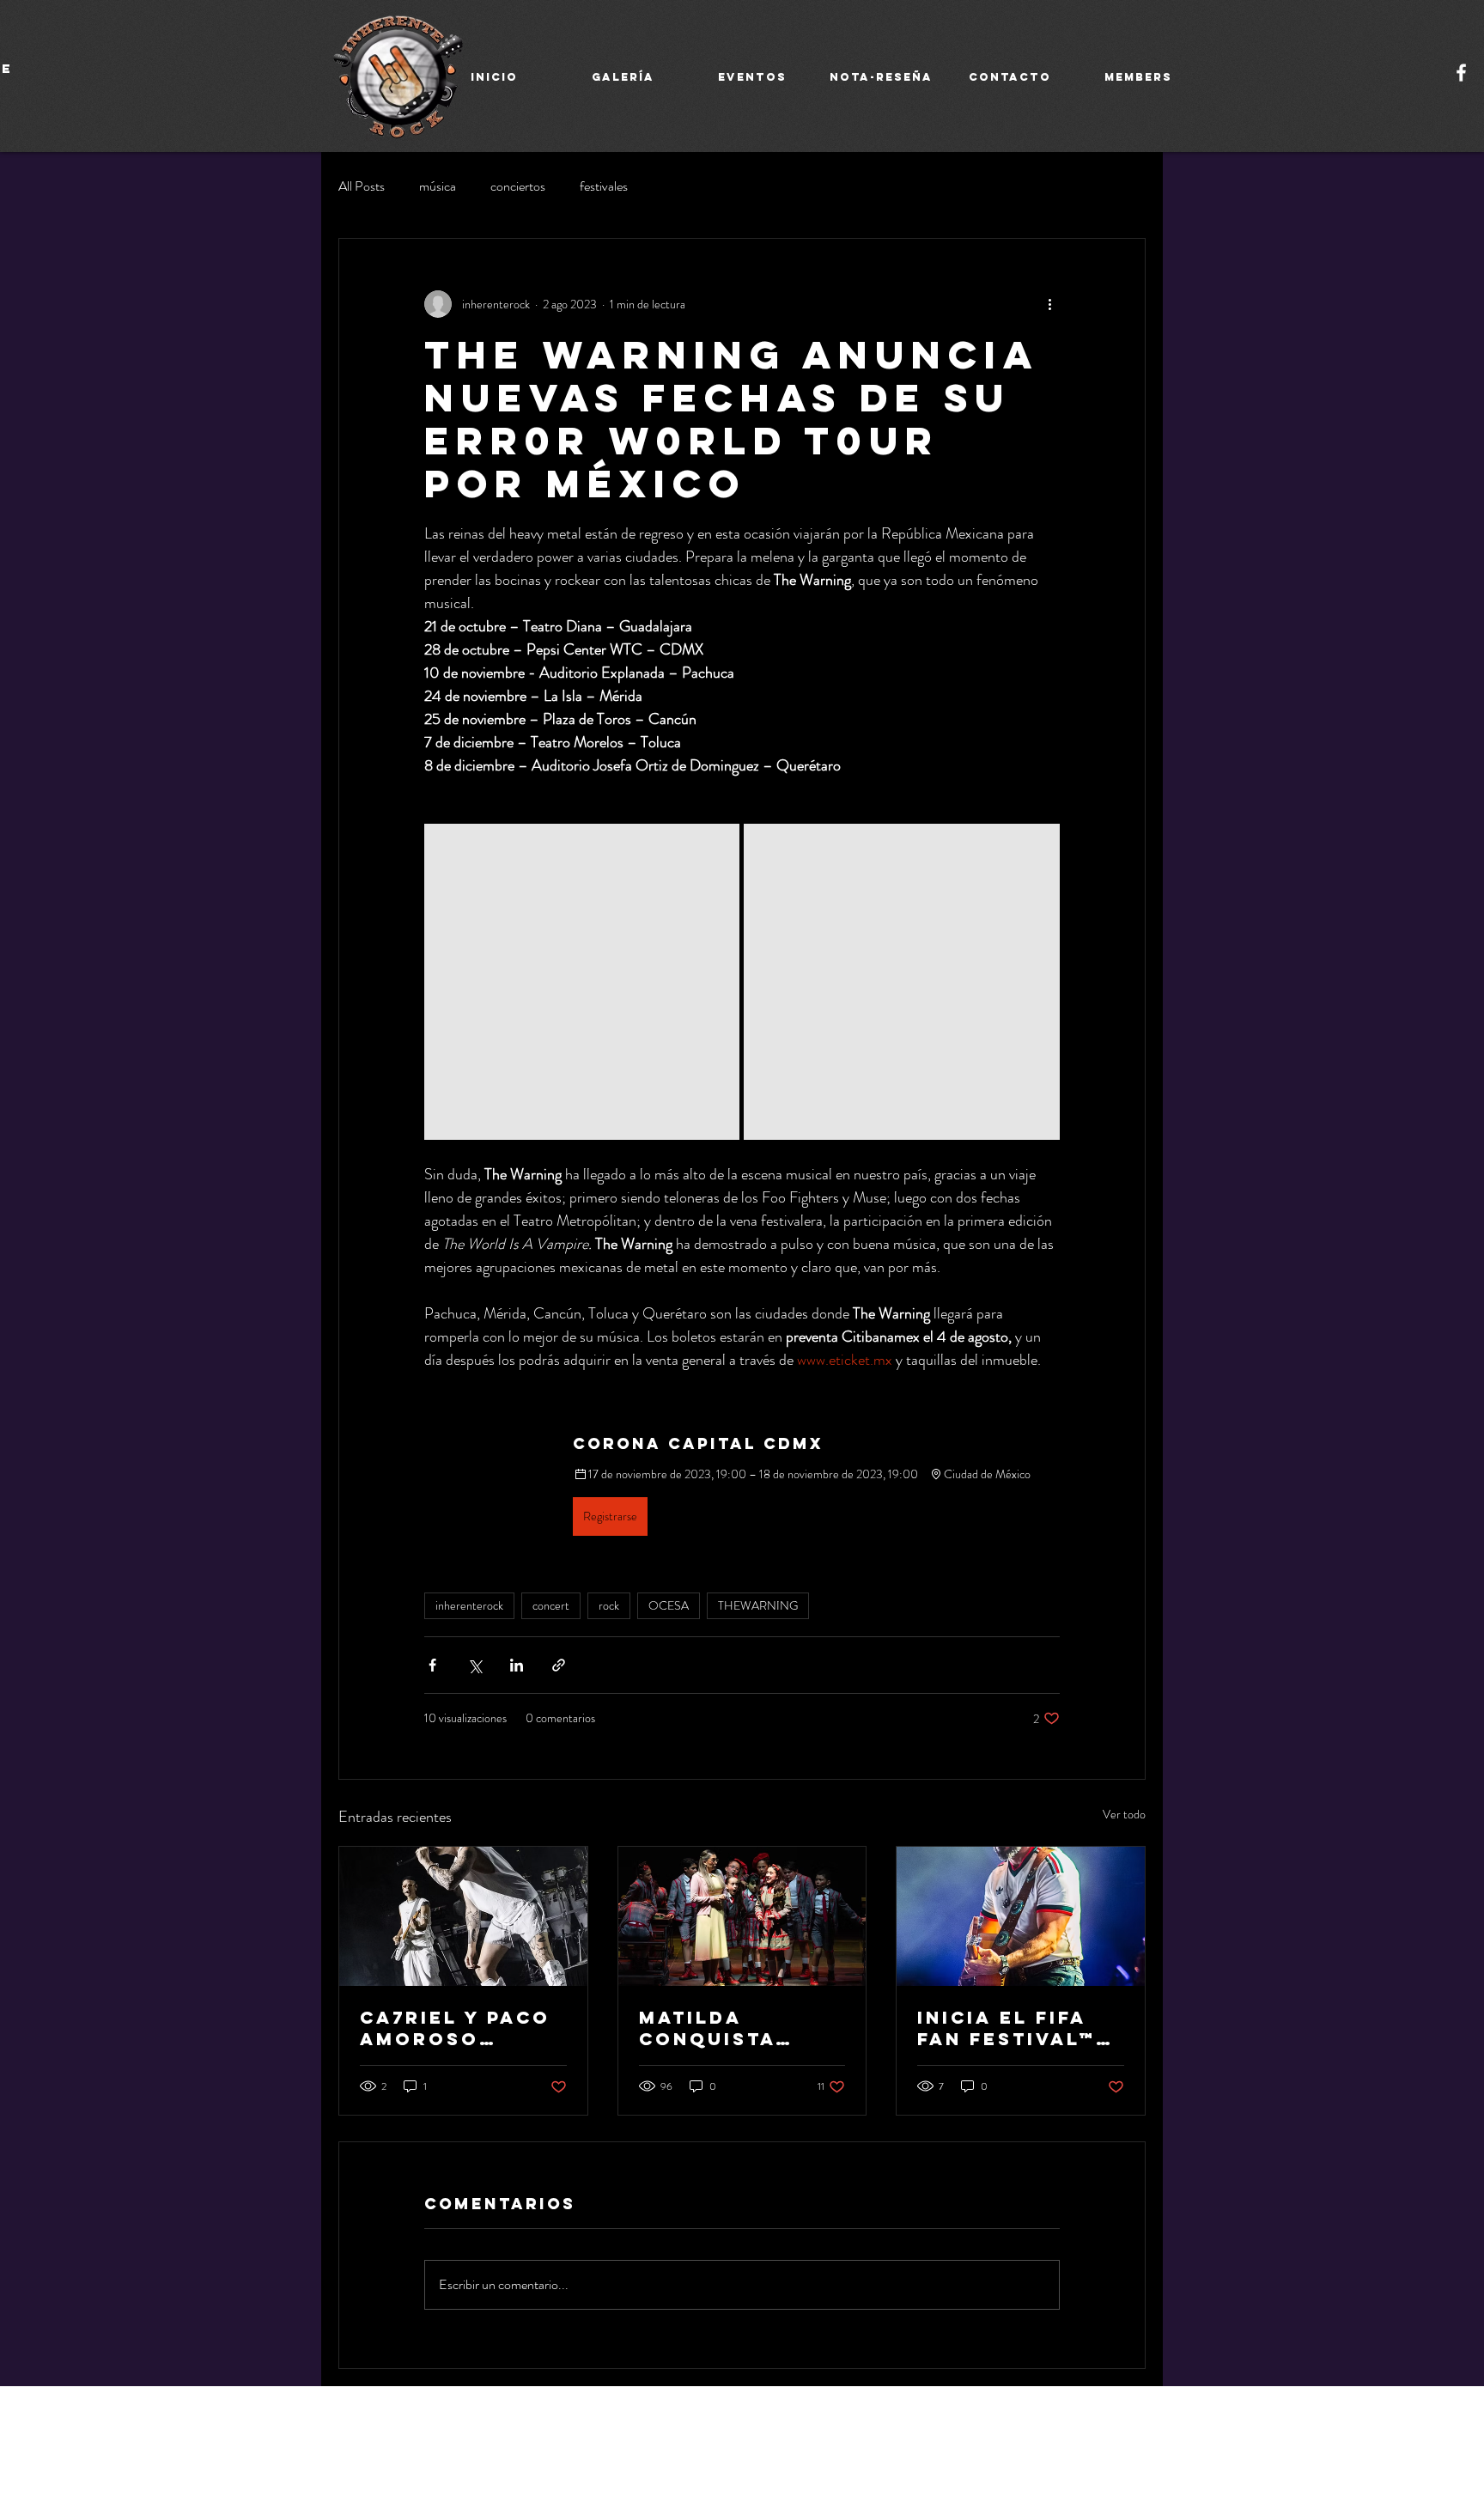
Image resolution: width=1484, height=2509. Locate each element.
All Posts (362, 186)
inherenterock (469, 1605)
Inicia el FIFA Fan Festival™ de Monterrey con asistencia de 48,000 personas (1016, 2028)
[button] (742, 1485)
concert (551, 1605)
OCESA (669, 1605)
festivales (604, 186)
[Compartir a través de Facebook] (432, 1665)
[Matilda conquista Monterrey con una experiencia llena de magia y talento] (742, 1916)
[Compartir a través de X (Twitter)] (474, 1665)
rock (609, 1605)
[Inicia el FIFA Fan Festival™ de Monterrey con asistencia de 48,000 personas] (1021, 1916)
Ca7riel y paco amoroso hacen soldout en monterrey (459, 2028)
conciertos (518, 186)
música (438, 186)
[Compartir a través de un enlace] (559, 1665)
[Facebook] (1461, 73)
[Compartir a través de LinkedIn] (517, 1665)
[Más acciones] (1049, 304)
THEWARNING (758, 1605)
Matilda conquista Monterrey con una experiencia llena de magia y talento (739, 2028)
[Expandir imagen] (582, 981)
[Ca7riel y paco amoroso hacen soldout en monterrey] (463, 1916)
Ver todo (1124, 1814)
